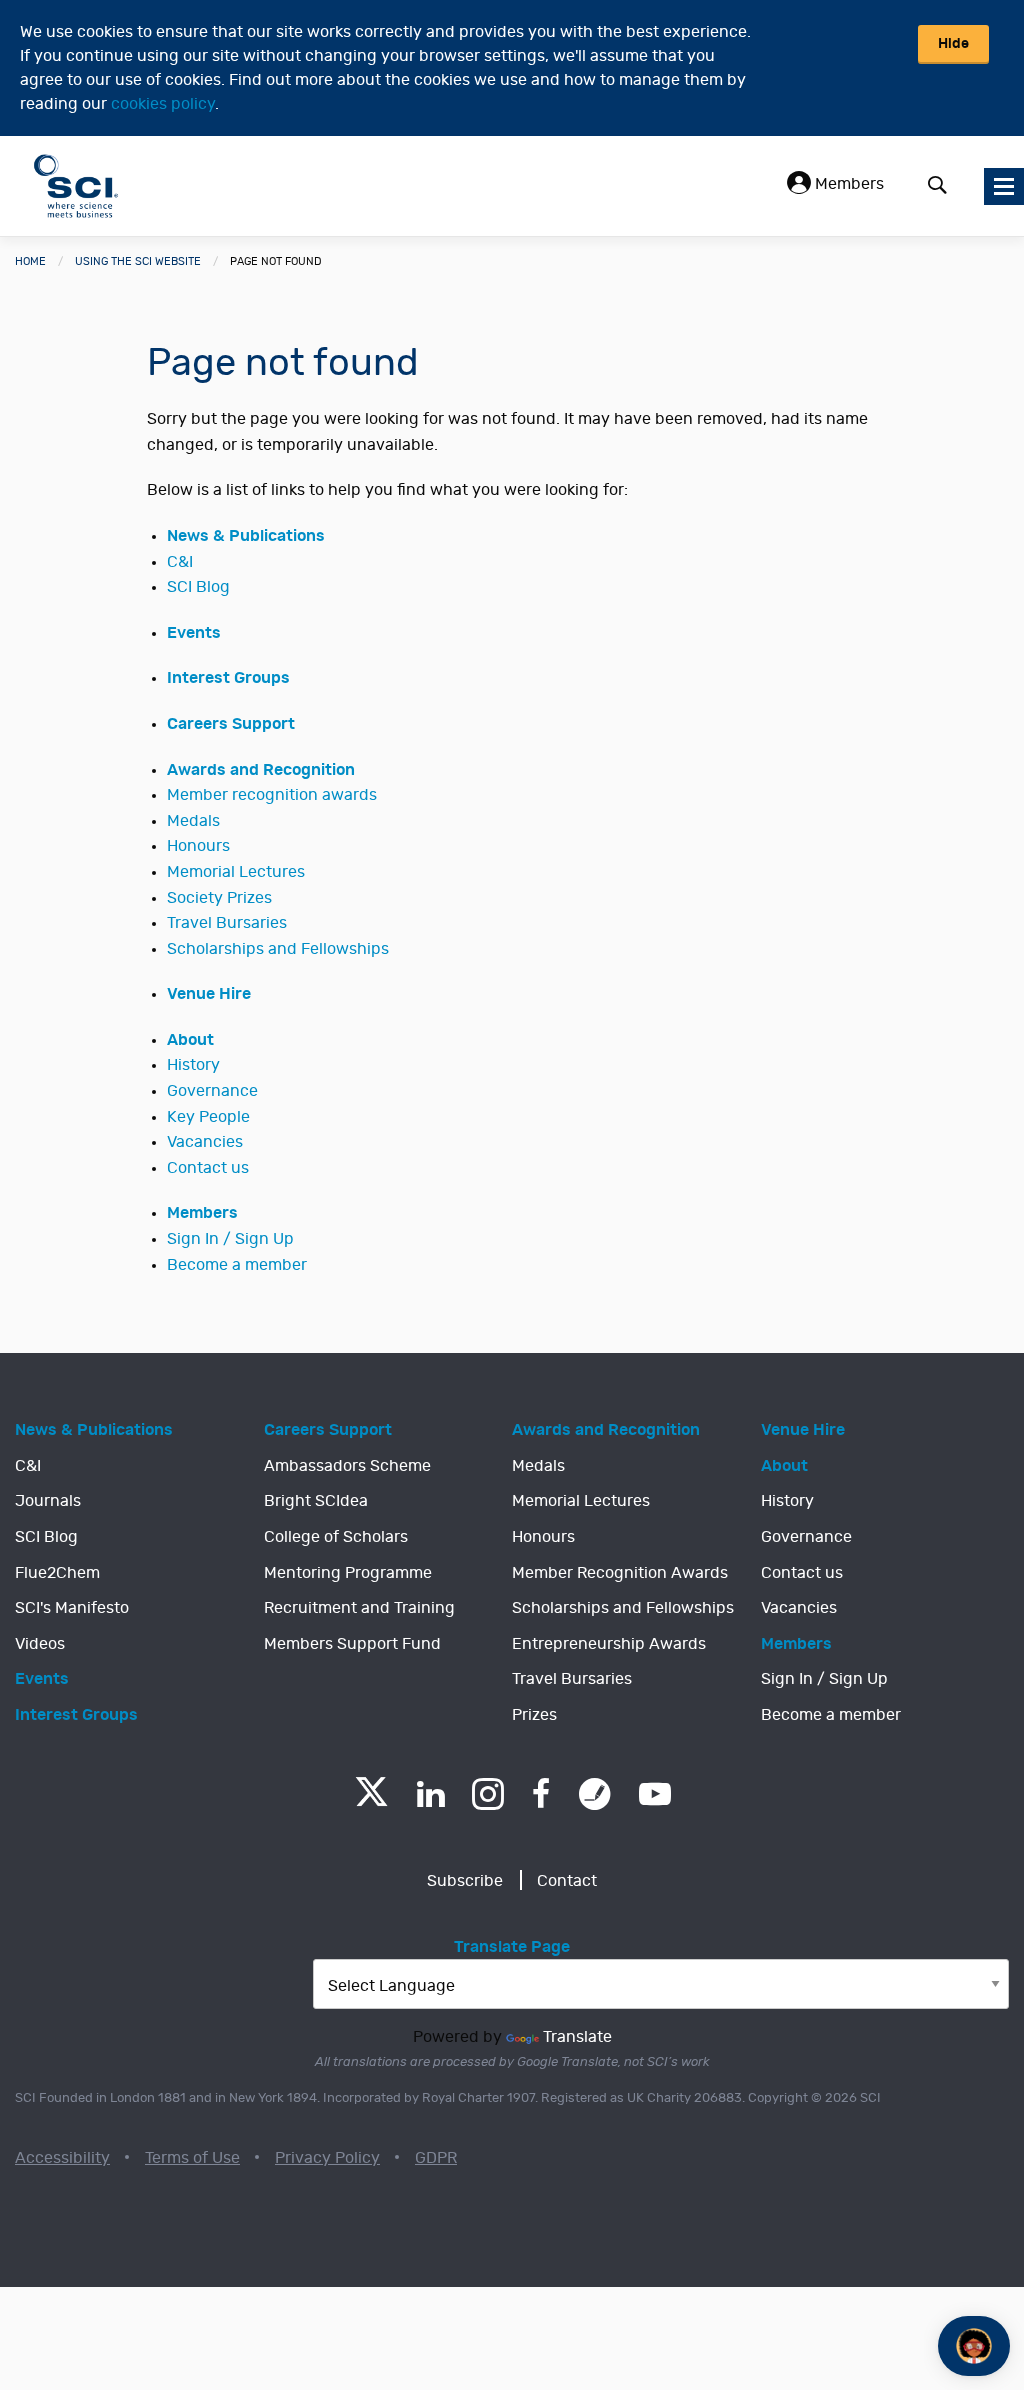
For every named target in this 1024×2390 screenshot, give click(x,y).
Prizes (534, 1715)
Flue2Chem (57, 1573)
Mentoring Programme (348, 1573)
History (193, 1065)
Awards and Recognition (261, 770)
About (190, 1040)
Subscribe (465, 1881)
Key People (208, 1117)
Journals (48, 1501)
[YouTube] (655, 1794)
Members (847, 184)
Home (30, 261)
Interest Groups (228, 678)
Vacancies (205, 1142)
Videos (40, 1644)
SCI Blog (198, 587)
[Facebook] (541, 1794)
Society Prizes (219, 898)
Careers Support (231, 724)
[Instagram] (488, 1794)
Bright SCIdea (316, 1501)
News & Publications (246, 536)
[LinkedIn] (430, 1794)
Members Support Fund (352, 1644)
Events (194, 633)
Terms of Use (192, 2158)
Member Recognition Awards (620, 1573)
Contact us (208, 1168)
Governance (212, 1091)
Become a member (237, 1265)
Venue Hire (209, 994)
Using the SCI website (138, 261)
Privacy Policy (327, 2158)
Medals (193, 821)
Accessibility (62, 2158)
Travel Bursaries (227, 923)
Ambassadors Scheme (347, 1466)
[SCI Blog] (595, 1794)
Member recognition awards (272, 795)
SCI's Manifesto (72, 1608)
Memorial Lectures (236, 872)
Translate (577, 2037)
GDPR (436, 2158)
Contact (567, 1881)
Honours (198, 846)
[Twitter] (371, 1800)
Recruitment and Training (359, 1608)
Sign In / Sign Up (230, 1239)
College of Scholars (336, 1537)
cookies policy (163, 104)
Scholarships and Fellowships (278, 949)
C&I (180, 562)
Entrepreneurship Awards (609, 1644)
